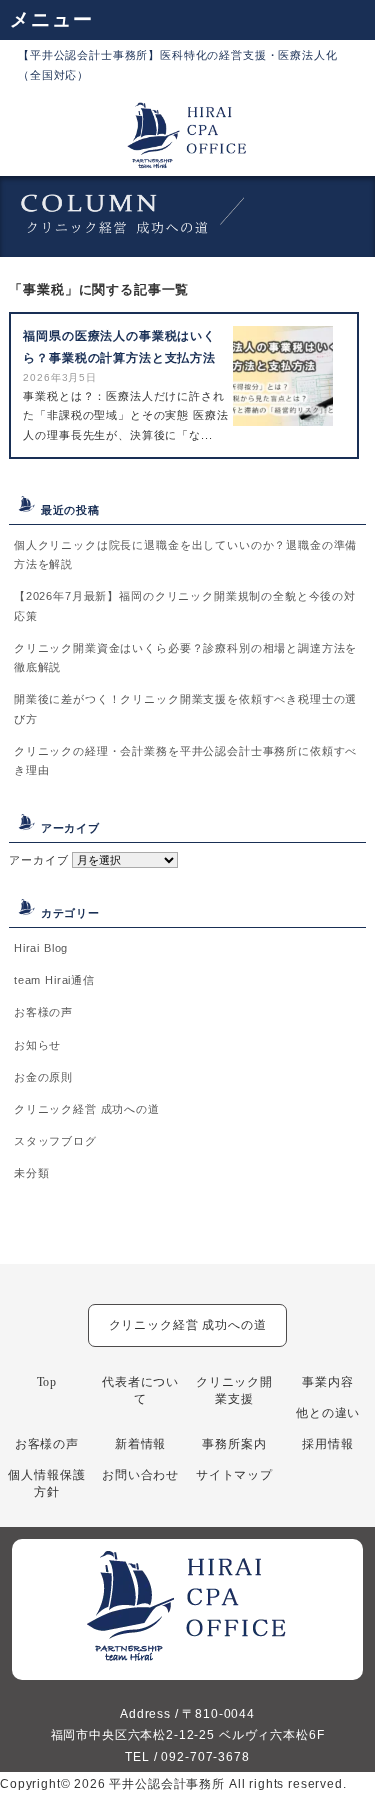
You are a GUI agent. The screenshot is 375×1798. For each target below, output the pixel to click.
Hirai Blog (41, 948)
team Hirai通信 (54, 980)
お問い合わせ (140, 1475)
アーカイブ (38, 860)
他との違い (328, 1413)
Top (47, 1382)
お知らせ (37, 1045)
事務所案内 (234, 1444)
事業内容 (327, 1382)
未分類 (32, 1173)
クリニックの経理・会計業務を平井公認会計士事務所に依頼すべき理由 (185, 760)
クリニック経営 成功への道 (87, 1109)
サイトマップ (234, 1475)
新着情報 (140, 1444)
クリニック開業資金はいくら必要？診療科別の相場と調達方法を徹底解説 (185, 657)
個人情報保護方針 (46, 1483)
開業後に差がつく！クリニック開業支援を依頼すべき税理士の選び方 (185, 708)
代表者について (140, 1390)
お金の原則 (43, 1077)
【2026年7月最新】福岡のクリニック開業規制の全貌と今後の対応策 (185, 605)
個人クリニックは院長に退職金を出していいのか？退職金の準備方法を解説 (185, 554)
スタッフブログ (55, 1141)
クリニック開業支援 (234, 1390)
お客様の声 (43, 1012)
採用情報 (327, 1444)
